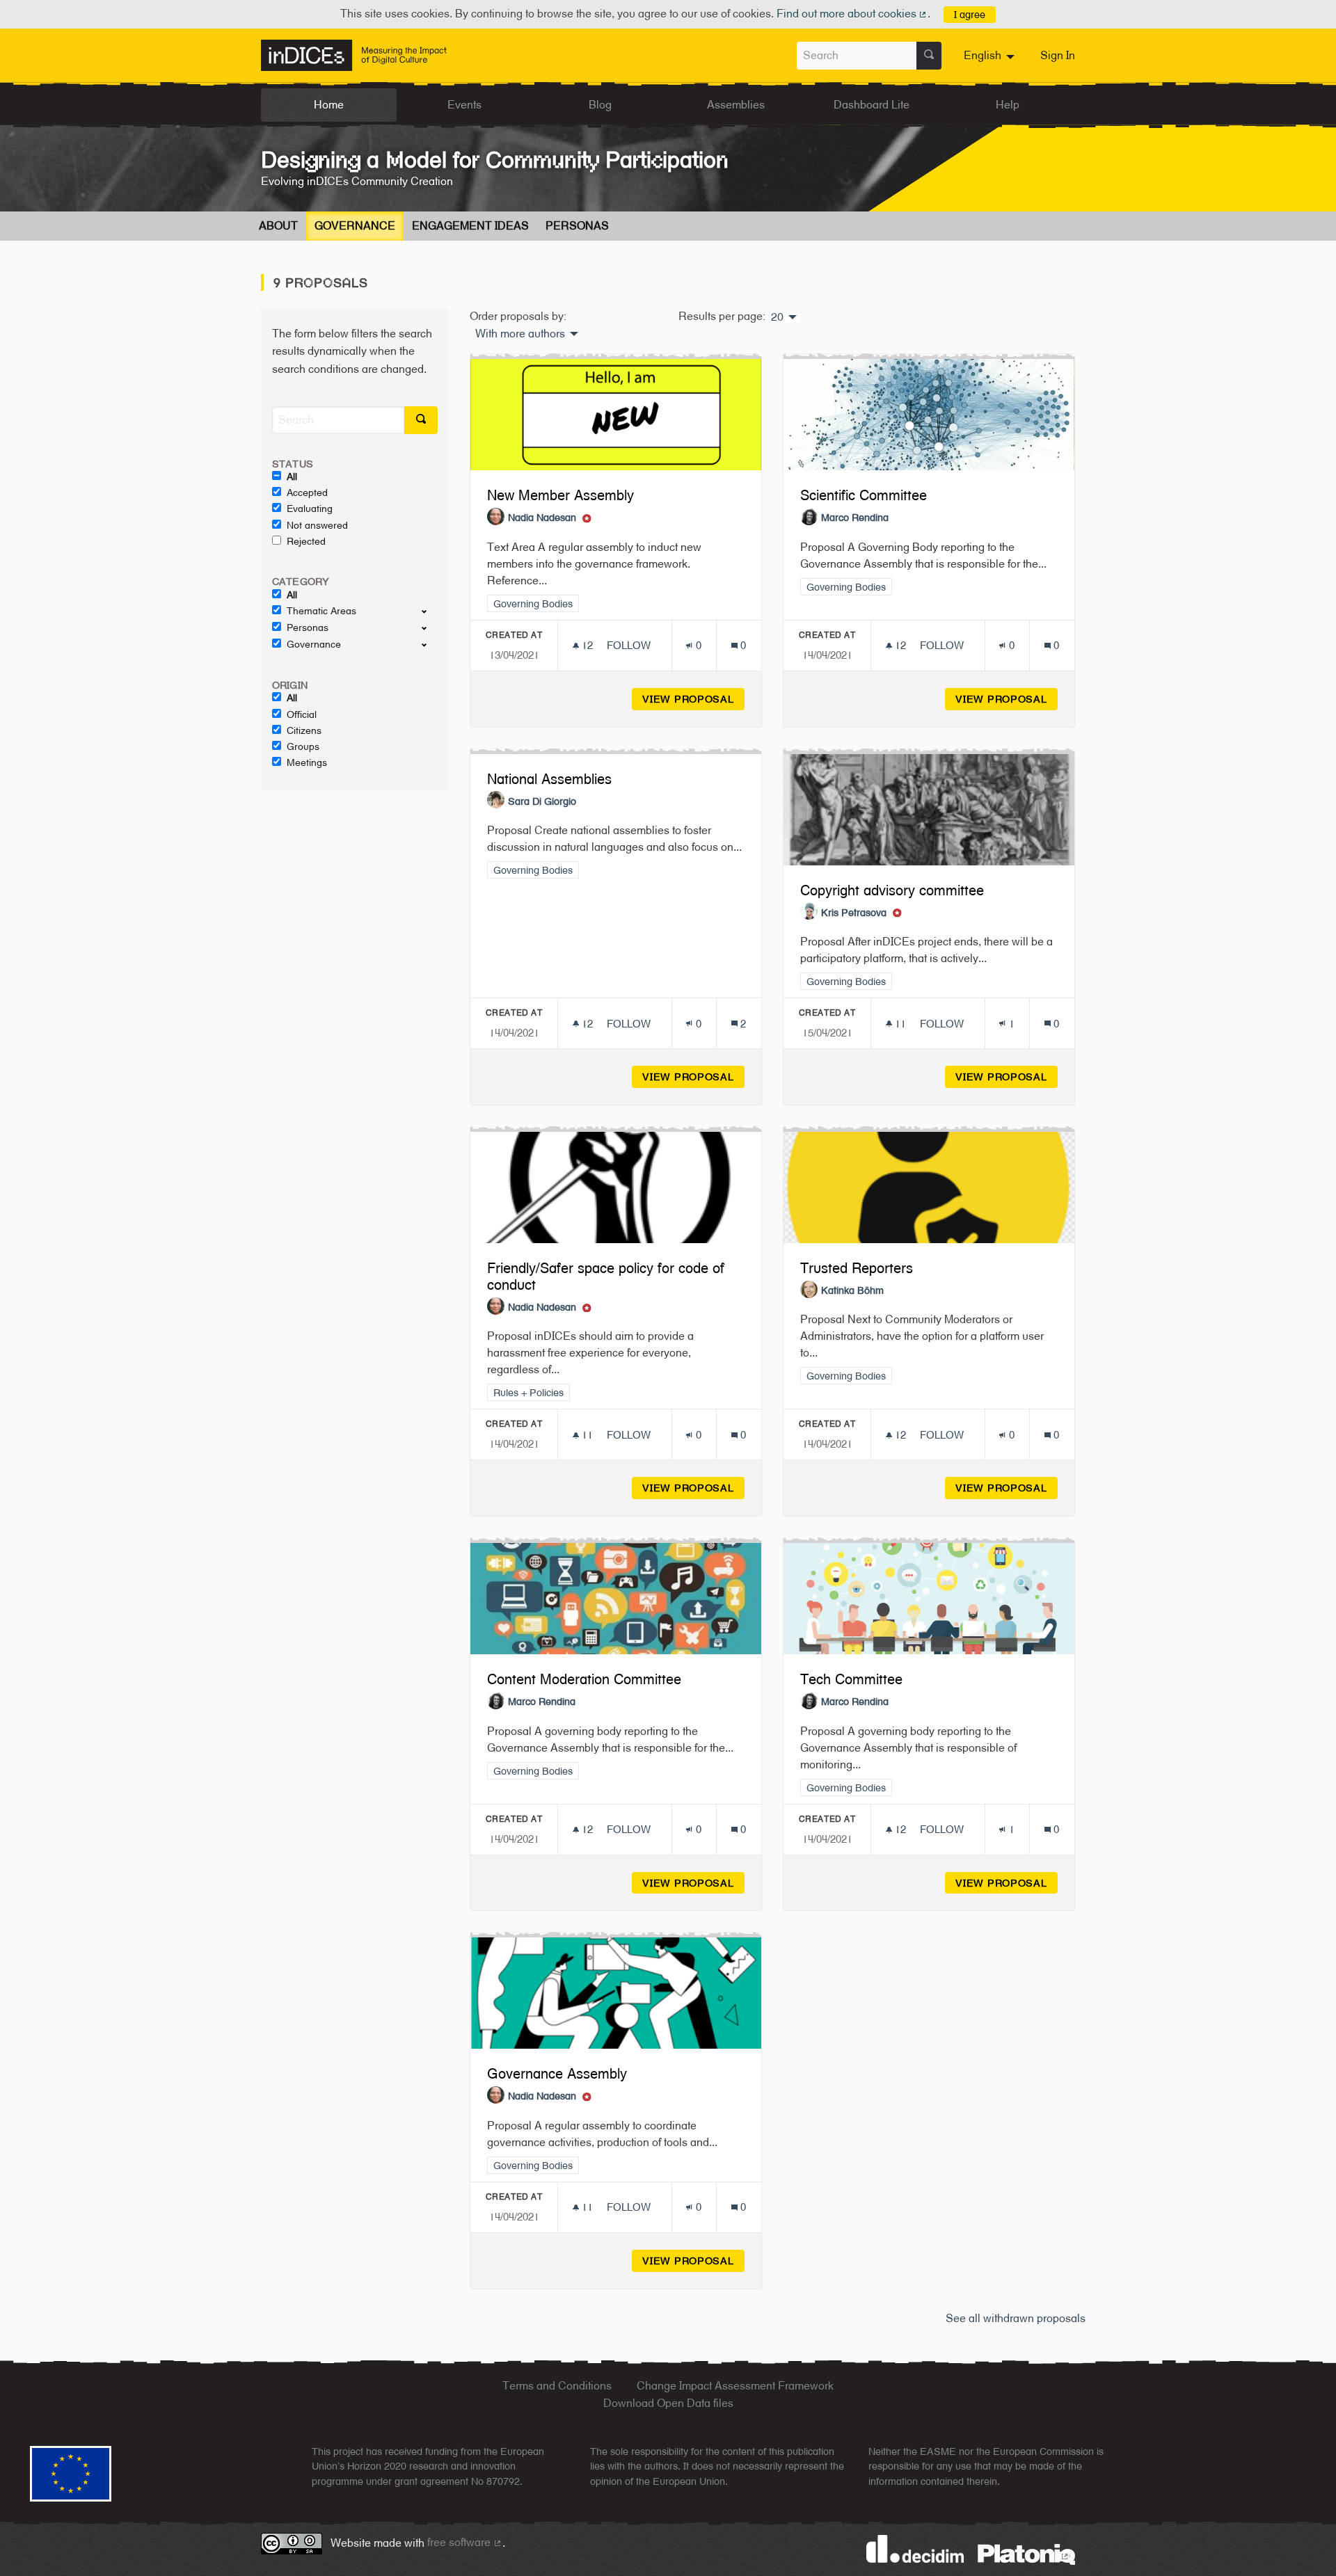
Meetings (307, 762)
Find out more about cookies (852, 14)
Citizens (304, 730)
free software (465, 2542)
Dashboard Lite (872, 105)
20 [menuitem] (777, 317)
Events (464, 105)
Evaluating (310, 509)
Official (302, 714)
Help (1008, 105)
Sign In (1058, 55)
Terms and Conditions (557, 2386)
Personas (577, 226)
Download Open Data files (668, 2403)
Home (329, 105)
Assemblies (736, 105)
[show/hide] (430, 611)
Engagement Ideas (470, 226)
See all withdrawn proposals (1016, 2318)
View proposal (693, 699)
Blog (600, 105)
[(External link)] (1026, 2553)
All (292, 477)
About (278, 226)
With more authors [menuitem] (520, 334)
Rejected (306, 541)
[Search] (929, 56)
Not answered (317, 525)
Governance (355, 226)
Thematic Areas (321, 611)
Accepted (307, 493)
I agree (970, 14)
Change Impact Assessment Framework (735, 2386)
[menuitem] (991, 56)
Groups (303, 746)
